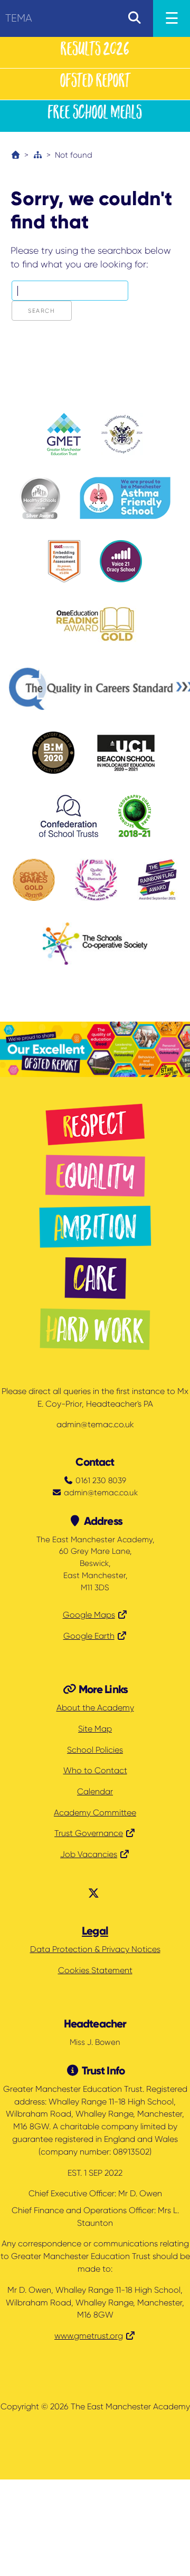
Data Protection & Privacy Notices (95, 1949)
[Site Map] (38, 155)
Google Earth (89, 1636)
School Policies (95, 1750)
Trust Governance (89, 1833)
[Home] (16, 155)
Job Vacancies (89, 1854)
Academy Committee (95, 1813)
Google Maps (89, 1615)
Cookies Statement (95, 1971)
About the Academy (95, 1708)
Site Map (95, 1729)
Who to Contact (95, 1771)
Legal (95, 1931)
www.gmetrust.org (89, 2336)
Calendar (95, 1792)
